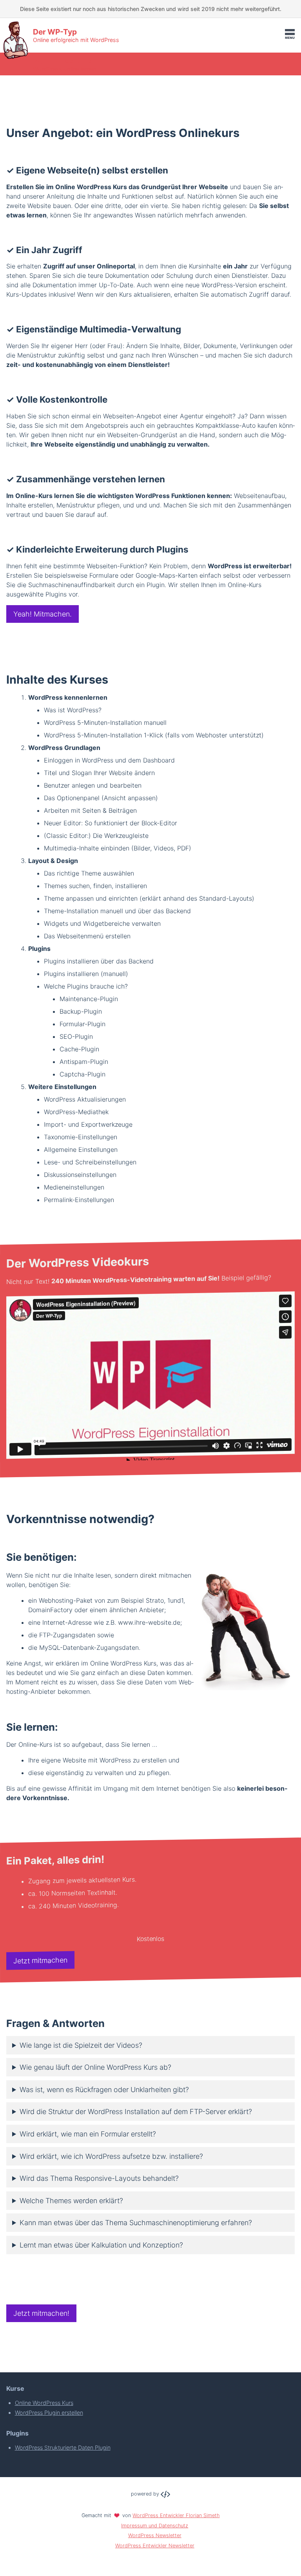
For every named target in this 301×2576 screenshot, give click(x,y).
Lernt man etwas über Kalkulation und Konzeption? (101, 2245)
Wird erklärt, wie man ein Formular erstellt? (88, 2134)
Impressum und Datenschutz (155, 2526)
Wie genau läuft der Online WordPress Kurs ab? (95, 2067)
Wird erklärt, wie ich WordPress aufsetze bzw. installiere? (111, 2156)
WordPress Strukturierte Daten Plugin (63, 2447)
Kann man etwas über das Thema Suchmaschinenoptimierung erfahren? (136, 2223)
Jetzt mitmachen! (41, 2313)
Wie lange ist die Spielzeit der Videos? (81, 2045)
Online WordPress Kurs (44, 2403)
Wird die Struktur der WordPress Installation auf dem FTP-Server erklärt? (136, 2112)
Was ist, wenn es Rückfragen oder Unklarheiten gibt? (104, 2090)
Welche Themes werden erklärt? (71, 2201)
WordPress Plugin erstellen (49, 2413)
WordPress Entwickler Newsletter (155, 2546)
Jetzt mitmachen (40, 1960)
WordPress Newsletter (155, 2535)
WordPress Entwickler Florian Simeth (176, 2515)
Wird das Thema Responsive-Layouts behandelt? (99, 2178)
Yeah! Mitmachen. (43, 614)
